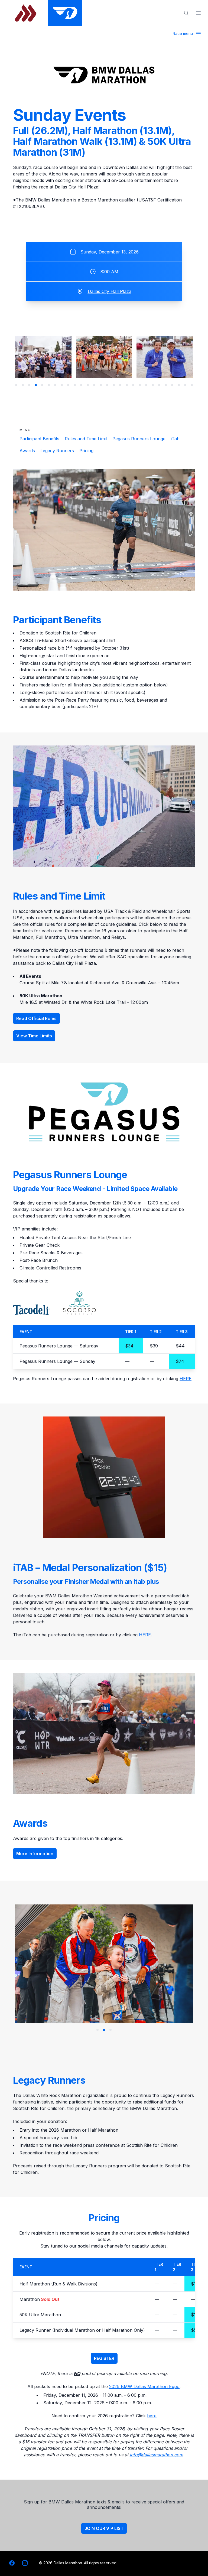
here (152, 2416)
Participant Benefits (39, 439)
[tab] (16, 385)
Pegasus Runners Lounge (139, 439)
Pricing (86, 451)
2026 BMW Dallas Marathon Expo (144, 2386)
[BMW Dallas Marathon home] (65, 13)
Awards (27, 451)
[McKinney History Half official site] (26, 13)
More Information (35, 1854)
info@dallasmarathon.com (156, 2455)
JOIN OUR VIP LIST (104, 2528)
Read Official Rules (36, 1018)
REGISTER (104, 2358)
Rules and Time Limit (86, 439)
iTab (175, 439)
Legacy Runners (57, 451)
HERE (186, 1379)
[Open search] (186, 13)
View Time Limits (34, 1036)
